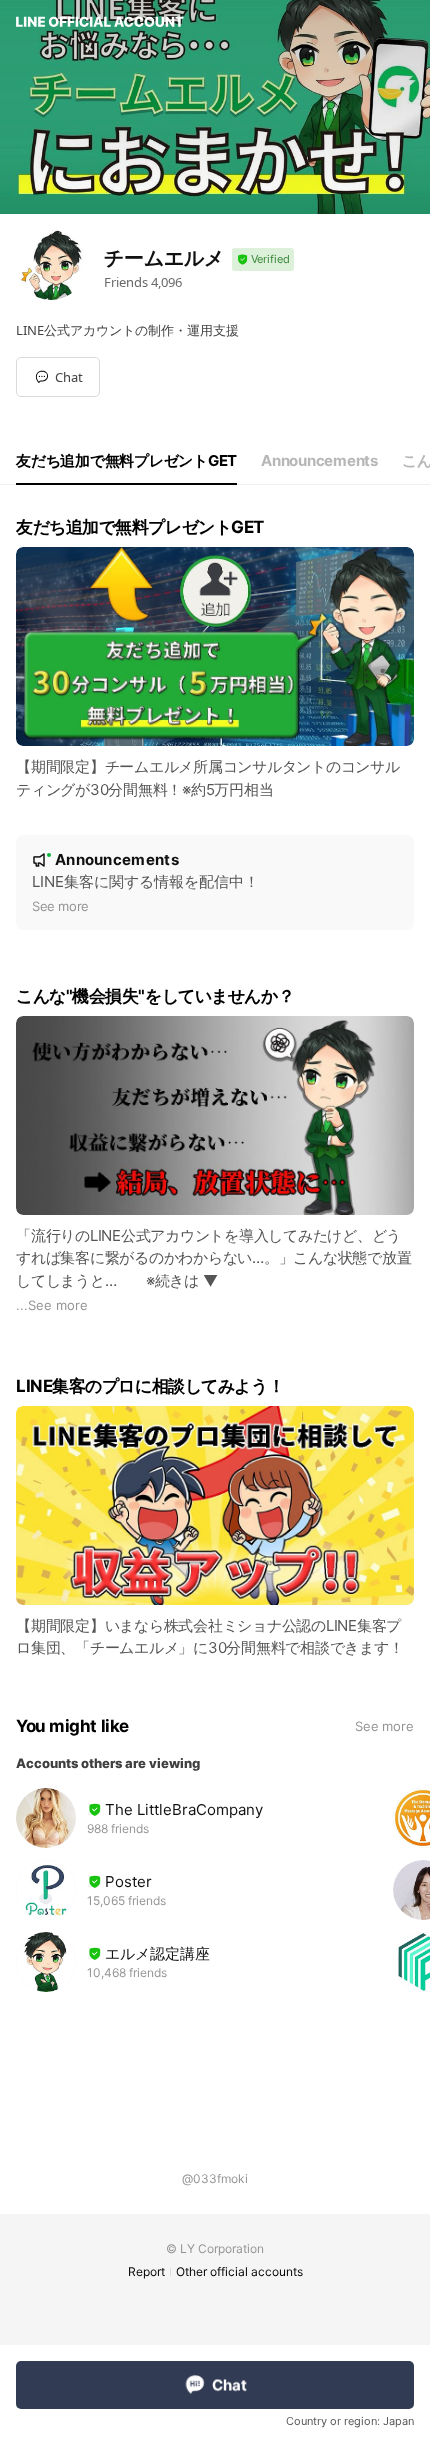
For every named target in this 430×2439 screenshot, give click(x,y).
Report (146, 2271)
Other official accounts (239, 2271)
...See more (52, 1305)
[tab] (126, 461)
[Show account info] (263, 259)
